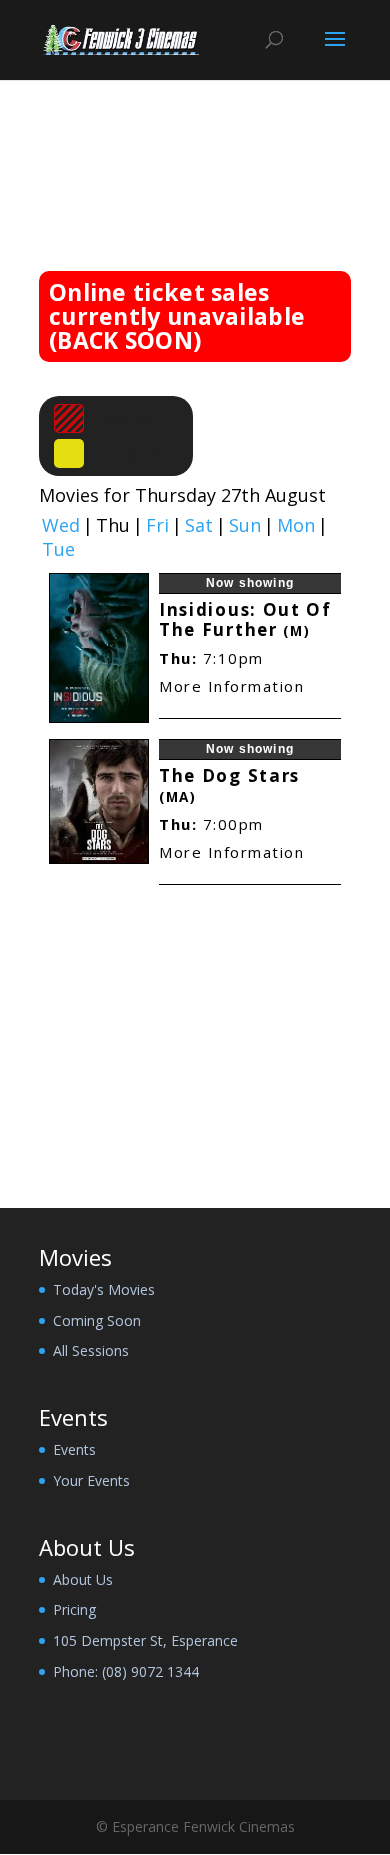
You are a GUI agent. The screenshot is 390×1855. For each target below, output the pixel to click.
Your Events (91, 1480)
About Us (83, 1579)
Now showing (250, 583)
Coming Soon (97, 1320)
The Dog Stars (229, 785)
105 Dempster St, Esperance (145, 1640)
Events (74, 1449)
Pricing (74, 1609)
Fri (157, 525)
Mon (296, 525)
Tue (58, 549)
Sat (199, 525)
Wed (61, 525)
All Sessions (91, 1350)
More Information (231, 686)
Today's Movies (104, 1289)
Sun (245, 525)
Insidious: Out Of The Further (245, 619)
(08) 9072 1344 (150, 1671)
